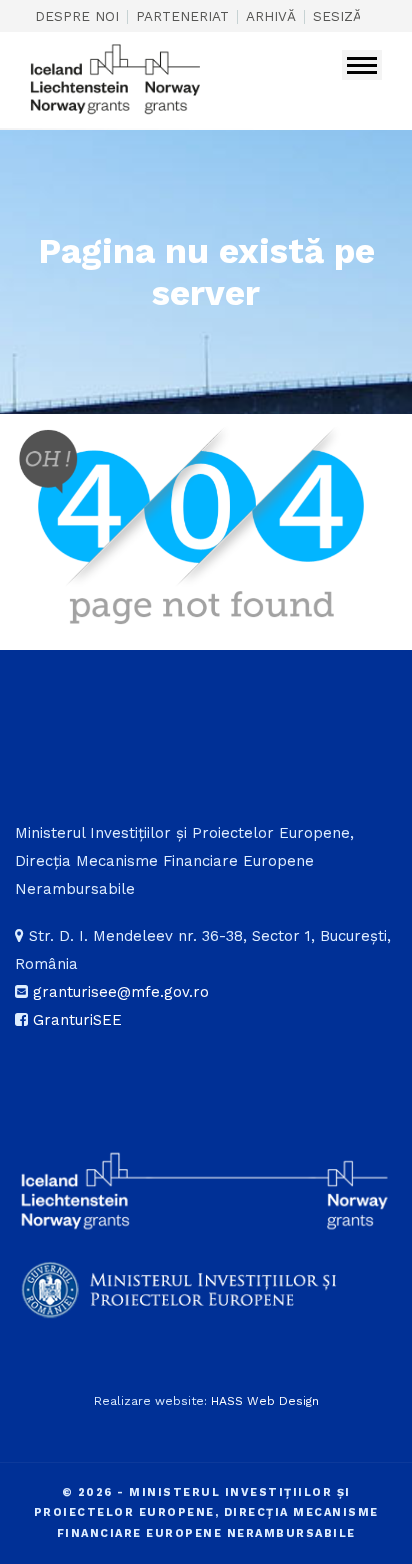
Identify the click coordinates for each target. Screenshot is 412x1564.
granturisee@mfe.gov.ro (121, 992)
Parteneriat (182, 16)
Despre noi (77, 16)
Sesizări (344, 16)
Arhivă (271, 16)
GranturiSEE (77, 1020)
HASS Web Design (265, 1401)
